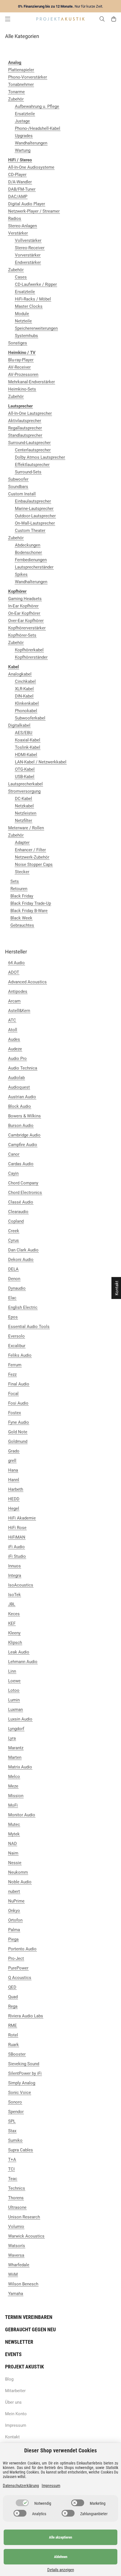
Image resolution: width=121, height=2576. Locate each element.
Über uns (13, 2402)
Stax (12, 2131)
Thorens (16, 2198)
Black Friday (22, 896)
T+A (12, 2160)
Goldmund (18, 1441)
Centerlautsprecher (33, 450)
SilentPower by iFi (25, 2073)
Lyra (12, 1738)
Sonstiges (18, 343)
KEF (12, 1623)
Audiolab (16, 1078)
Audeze (15, 1049)
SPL (12, 2121)
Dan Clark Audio (23, 1250)
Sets (15, 881)
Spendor (16, 2112)
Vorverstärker (28, 255)
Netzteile (23, 321)
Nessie (15, 1863)
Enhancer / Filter (30, 850)
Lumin (14, 1700)
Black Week (21, 918)
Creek (14, 1231)
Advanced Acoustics (27, 982)
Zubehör (16, 99)
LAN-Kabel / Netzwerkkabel (41, 762)
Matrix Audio (20, 1767)
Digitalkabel (19, 725)
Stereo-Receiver (30, 248)
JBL (12, 1604)
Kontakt (12, 2437)
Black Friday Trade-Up (31, 903)
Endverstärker (28, 262)
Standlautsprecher (25, 435)
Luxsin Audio (20, 1719)
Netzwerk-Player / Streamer (34, 211)
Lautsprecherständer (34, 567)
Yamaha (16, 2294)
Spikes (21, 574)
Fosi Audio (18, 1403)
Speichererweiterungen (36, 328)
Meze (13, 1786)
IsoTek (14, 1595)
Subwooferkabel (30, 718)
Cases (21, 277)
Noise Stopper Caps (34, 864)
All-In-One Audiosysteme (31, 167)
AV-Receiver (19, 367)
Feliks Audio (20, 1355)
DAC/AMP (18, 197)
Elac (12, 1298)
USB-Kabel (25, 777)
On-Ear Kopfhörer (24, 613)
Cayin (13, 1173)
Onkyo (14, 1911)
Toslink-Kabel (28, 747)
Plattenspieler (21, 70)
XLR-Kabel (24, 689)
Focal (13, 1394)
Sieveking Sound (24, 2064)
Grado (14, 1451)
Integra (15, 1576)
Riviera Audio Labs (26, 2016)
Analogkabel (20, 674)
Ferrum (15, 1365)
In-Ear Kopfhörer (23, 606)
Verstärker (18, 233)
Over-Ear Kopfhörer (26, 621)
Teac (13, 2179)
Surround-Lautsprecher (29, 443)
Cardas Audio (21, 1164)
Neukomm (18, 1872)
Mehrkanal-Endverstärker (32, 382)
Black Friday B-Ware (29, 911)
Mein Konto (16, 2414)
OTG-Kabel (25, 769)
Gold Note (18, 1432)
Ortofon (15, 1920)
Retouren (19, 889)
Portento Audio (22, 1949)
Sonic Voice (20, 2093)
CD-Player (17, 175)
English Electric (23, 1307)
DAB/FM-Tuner (22, 189)
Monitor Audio (22, 1815)
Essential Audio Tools (29, 1327)
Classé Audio (21, 1202)
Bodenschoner (28, 552)
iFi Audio (16, 1547)
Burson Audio (21, 1126)
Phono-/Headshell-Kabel (38, 128)
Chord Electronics (25, 1193)
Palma (14, 1930)
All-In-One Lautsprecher (30, 413)
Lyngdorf (16, 1729)
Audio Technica (23, 1068)
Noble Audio (20, 1882)
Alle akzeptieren (60, 2537)
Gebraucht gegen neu (30, 2329)
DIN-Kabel (24, 696)
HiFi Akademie (22, 1518)
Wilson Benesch (23, 2284)
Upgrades (24, 136)
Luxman (15, 1710)
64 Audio (16, 963)
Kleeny (14, 1633)
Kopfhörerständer (31, 657)
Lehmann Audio (23, 1662)
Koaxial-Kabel (28, 740)
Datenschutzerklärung (21, 2486)
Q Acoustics (20, 1978)
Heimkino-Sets (22, 389)
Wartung (23, 150)
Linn (12, 1671)
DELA (13, 1269)
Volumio (16, 2227)
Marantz (16, 1748)
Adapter (22, 843)
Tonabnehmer (21, 84)
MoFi (13, 1805)
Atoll (13, 1030)
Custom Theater (30, 531)
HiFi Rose (17, 1528)
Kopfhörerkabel (29, 650)
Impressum (16, 2425)
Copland (16, 1221)
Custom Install (22, 494)
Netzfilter (23, 821)
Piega (13, 1939)
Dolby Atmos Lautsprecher (40, 457)
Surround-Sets (28, 472)
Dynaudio (17, 1288)
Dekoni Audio (21, 1260)
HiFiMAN (17, 1537)
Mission (16, 1796)
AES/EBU (24, 733)
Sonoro (15, 2102)
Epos (13, 1317)
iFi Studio (17, 1556)
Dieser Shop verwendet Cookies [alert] (60, 2450)
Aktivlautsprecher (25, 421)
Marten (15, 1757)
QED (12, 1987)
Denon (14, 1279)
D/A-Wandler (20, 182)
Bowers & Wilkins (24, 1116)
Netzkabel (24, 806)
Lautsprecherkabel (25, 784)
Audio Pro (17, 1059)
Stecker (22, 872)
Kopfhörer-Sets (22, 635)
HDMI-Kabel (26, 755)
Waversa (16, 2255)
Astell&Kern (19, 1011)
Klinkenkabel (27, 703)
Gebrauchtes (22, 925)
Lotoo (14, 1690)
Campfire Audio (23, 1145)
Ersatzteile (25, 114)
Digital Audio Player (27, 204)
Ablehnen (61, 2557)
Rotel (13, 2035)
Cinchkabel (25, 681)
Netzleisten (26, 813)
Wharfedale (19, 2265)
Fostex (14, 1413)
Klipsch (15, 1643)
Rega (13, 2006)
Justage (22, 121)
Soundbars (18, 487)
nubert (14, 1891)
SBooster (17, 2054)
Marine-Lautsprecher (34, 509)
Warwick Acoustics (26, 2236)
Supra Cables (21, 2150)
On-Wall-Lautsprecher (35, 523)
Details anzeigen (61, 2570)
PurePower (18, 1968)
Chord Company (23, 1183)
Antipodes (18, 991)
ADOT (14, 972)
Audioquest (19, 1087)
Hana (13, 1470)
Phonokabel (26, 711)
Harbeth (16, 1489)
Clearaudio (18, 1212)
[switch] (22, 2503)
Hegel (14, 1508)
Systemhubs (26, 336)
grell (12, 1461)
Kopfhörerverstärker (27, 628)
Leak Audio (19, 1652)
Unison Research (24, 2217)
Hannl (14, 1480)
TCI (11, 2169)
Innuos (14, 1566)
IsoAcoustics (21, 1585)
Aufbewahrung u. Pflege (37, 106)
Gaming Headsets (25, 599)
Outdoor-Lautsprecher (35, 516)
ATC (12, 1020)
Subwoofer (18, 479)
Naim (13, 1853)
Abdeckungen (28, 545)
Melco (14, 1777)
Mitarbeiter (15, 2391)
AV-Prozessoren (23, 375)
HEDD (14, 1499)
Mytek (14, 1834)
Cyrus (14, 1240)
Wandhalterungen (31, 143)
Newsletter (19, 2342)
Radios (15, 219)
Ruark (14, 2045)
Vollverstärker (28, 240)
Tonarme (16, 92)
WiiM (13, 2274)
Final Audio (19, 1384)
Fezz (12, 1374)
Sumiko (15, 2140)
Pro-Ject (16, 1958)
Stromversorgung (24, 791)
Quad (13, 1997)
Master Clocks (29, 306)
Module (22, 314)
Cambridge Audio (24, 1135)
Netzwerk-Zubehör (32, 857)
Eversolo (16, 1336)
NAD (13, 1844)
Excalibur (17, 1346)
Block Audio (20, 1106)
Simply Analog (22, 2083)
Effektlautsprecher (32, 465)
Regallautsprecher (25, 428)
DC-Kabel (23, 799)
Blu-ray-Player (21, 360)
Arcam (14, 1001)
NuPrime (16, 1901)
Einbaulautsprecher (33, 501)
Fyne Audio (19, 1422)
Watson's (17, 2246)
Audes (14, 1039)
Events (13, 2354)
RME (13, 2025)
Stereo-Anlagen (23, 226)
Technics (17, 2188)
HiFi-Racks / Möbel (33, 299)
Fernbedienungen (31, 560)
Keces (14, 1614)
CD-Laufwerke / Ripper (36, 284)
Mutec (14, 1824)
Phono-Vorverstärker (28, 77)
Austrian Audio (22, 1097)
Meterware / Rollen (26, 828)
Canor (14, 1154)
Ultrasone (17, 2207)
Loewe (14, 1681)
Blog (9, 2379)
